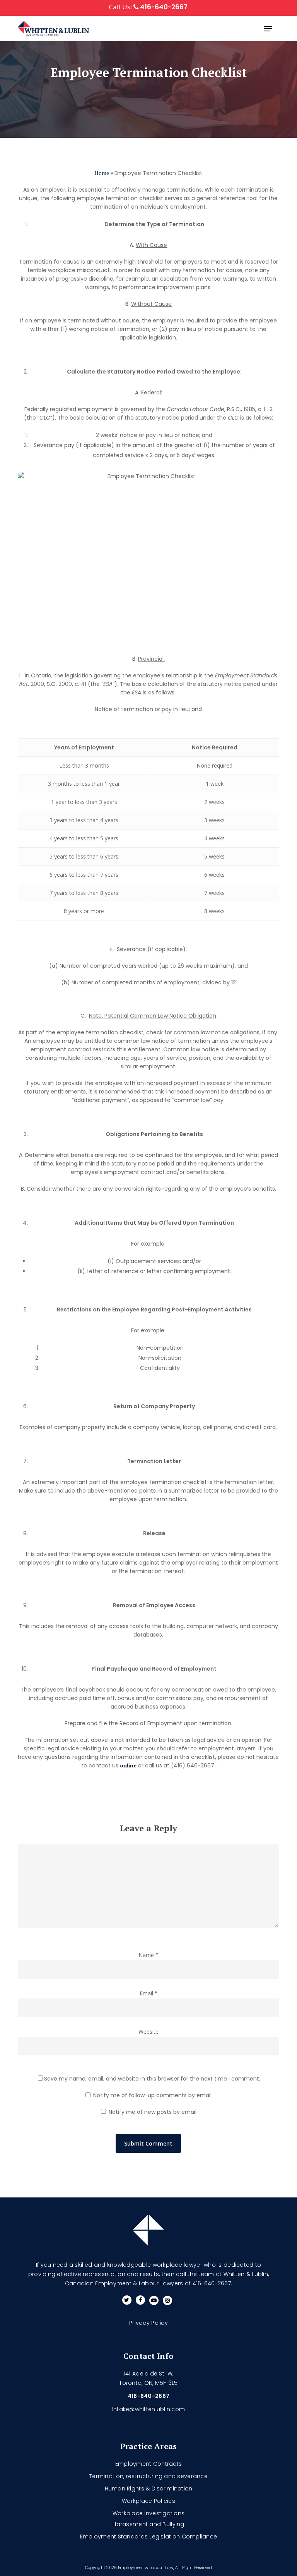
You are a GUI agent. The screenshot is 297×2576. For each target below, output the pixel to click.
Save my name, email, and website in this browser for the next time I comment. (152, 2079)
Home (102, 173)
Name (148, 1955)
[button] (268, 29)
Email (148, 1993)
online (128, 1765)
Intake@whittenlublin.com (148, 2409)
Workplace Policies (148, 2501)
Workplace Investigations (148, 2513)
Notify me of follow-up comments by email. (153, 2095)
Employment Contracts (148, 2464)
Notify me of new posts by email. (153, 2112)
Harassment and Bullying (148, 2524)
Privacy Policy (148, 2323)
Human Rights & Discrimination (149, 2489)
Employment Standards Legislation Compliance (149, 2537)
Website (148, 2032)
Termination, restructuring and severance (148, 2476)
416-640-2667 (163, 7)
